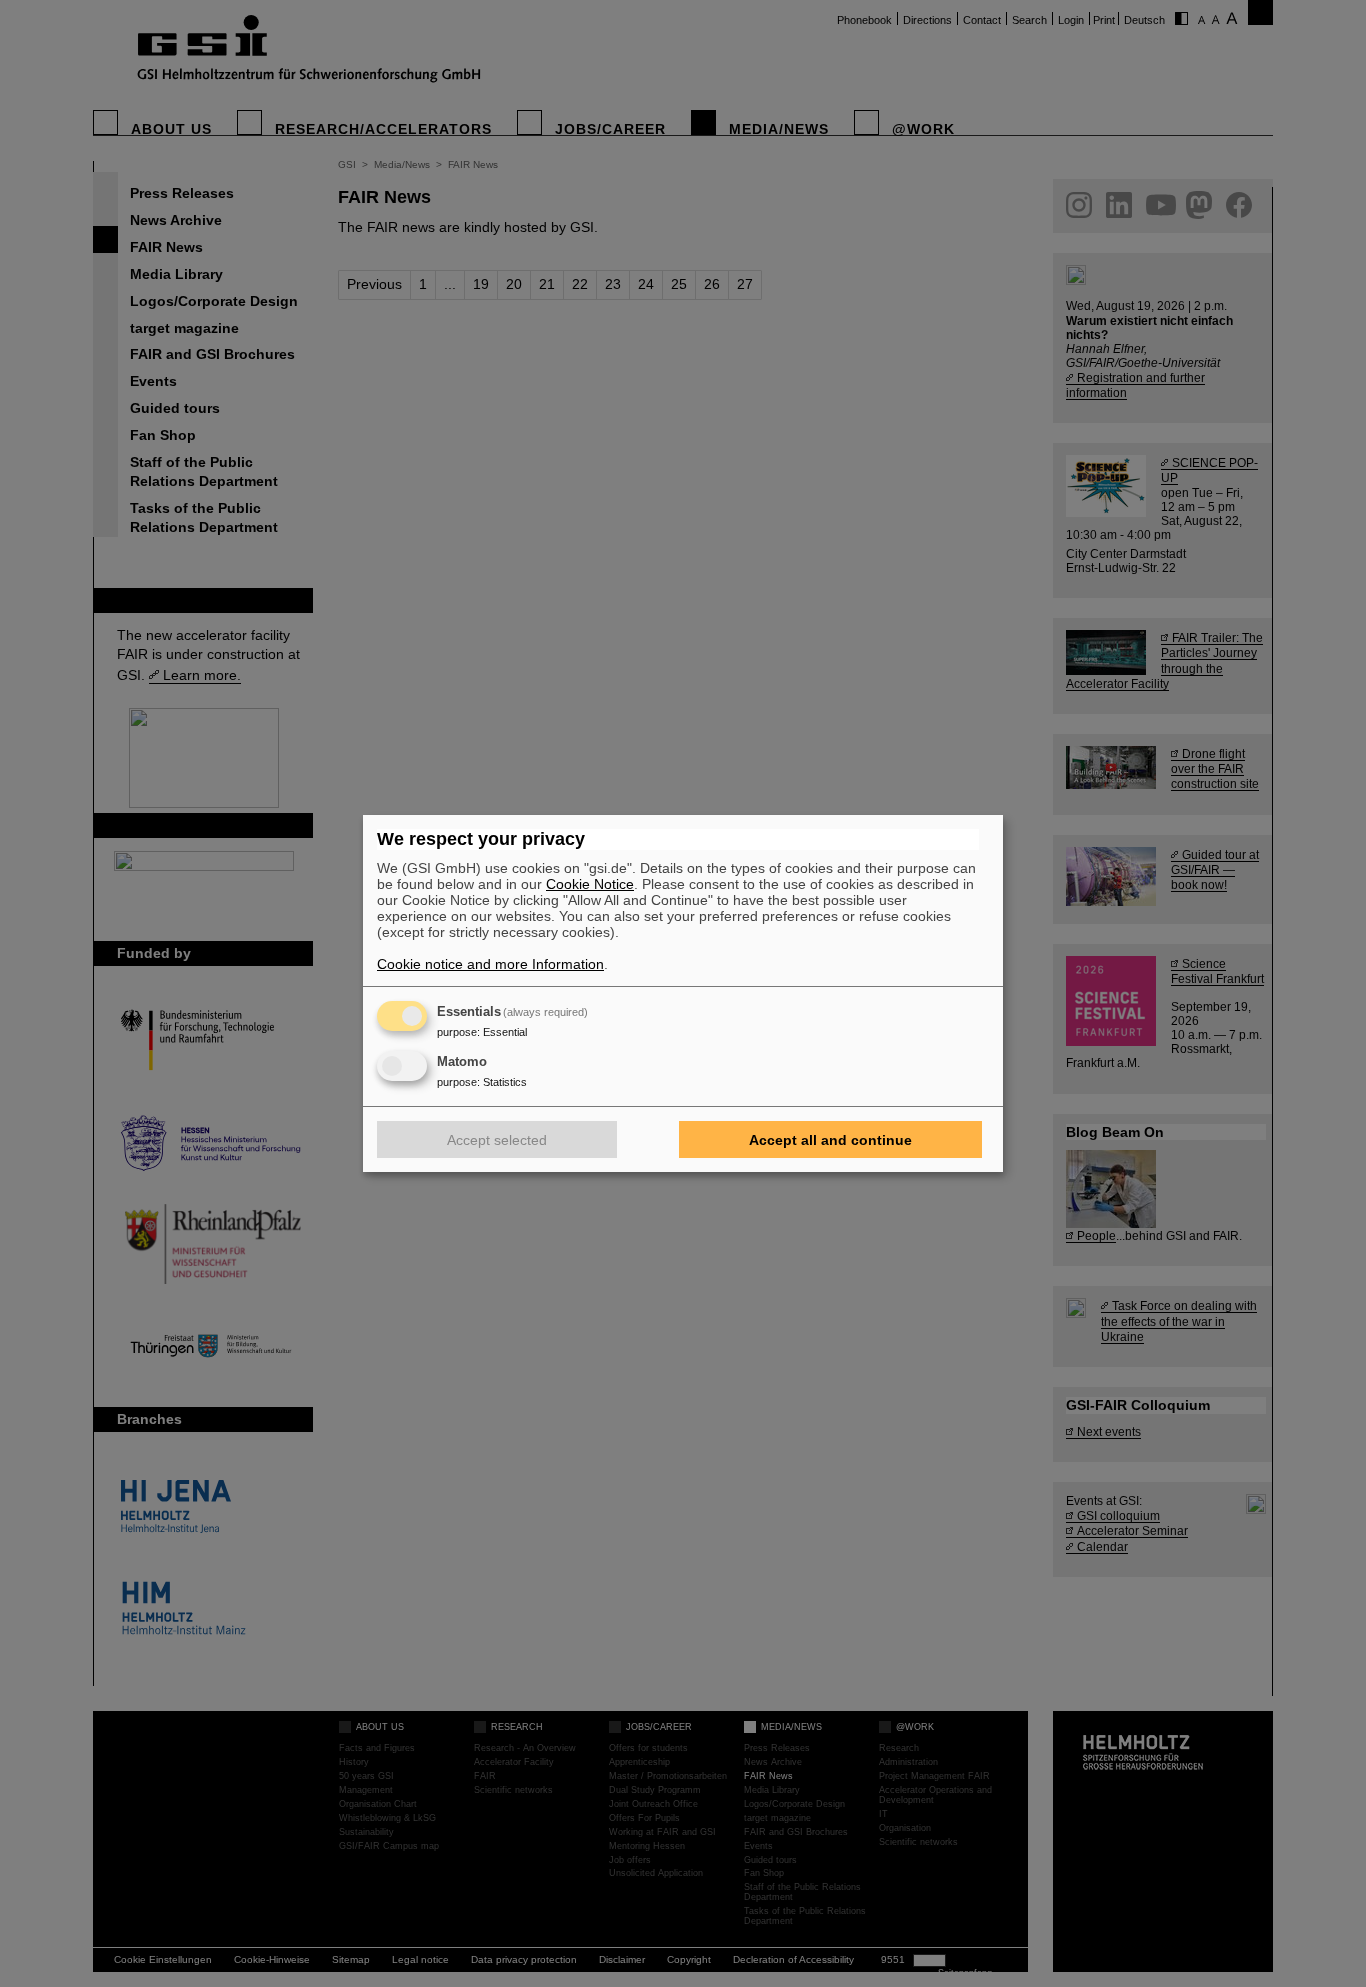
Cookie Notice (590, 884)
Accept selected (497, 1140)
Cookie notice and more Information (490, 964)
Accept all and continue (830, 1140)
